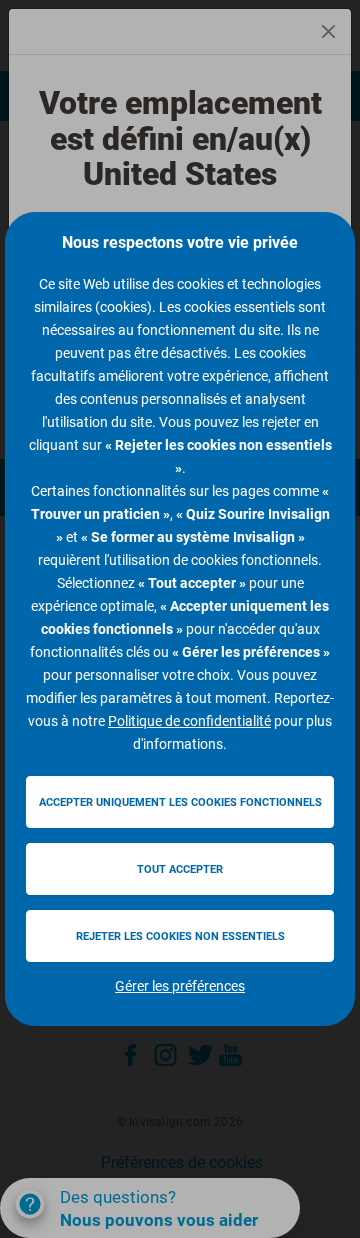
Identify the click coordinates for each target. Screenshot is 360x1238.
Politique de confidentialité (189, 721)
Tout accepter (180, 869)
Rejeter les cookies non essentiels (180, 936)
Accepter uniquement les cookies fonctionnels (180, 802)
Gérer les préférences (180, 986)
